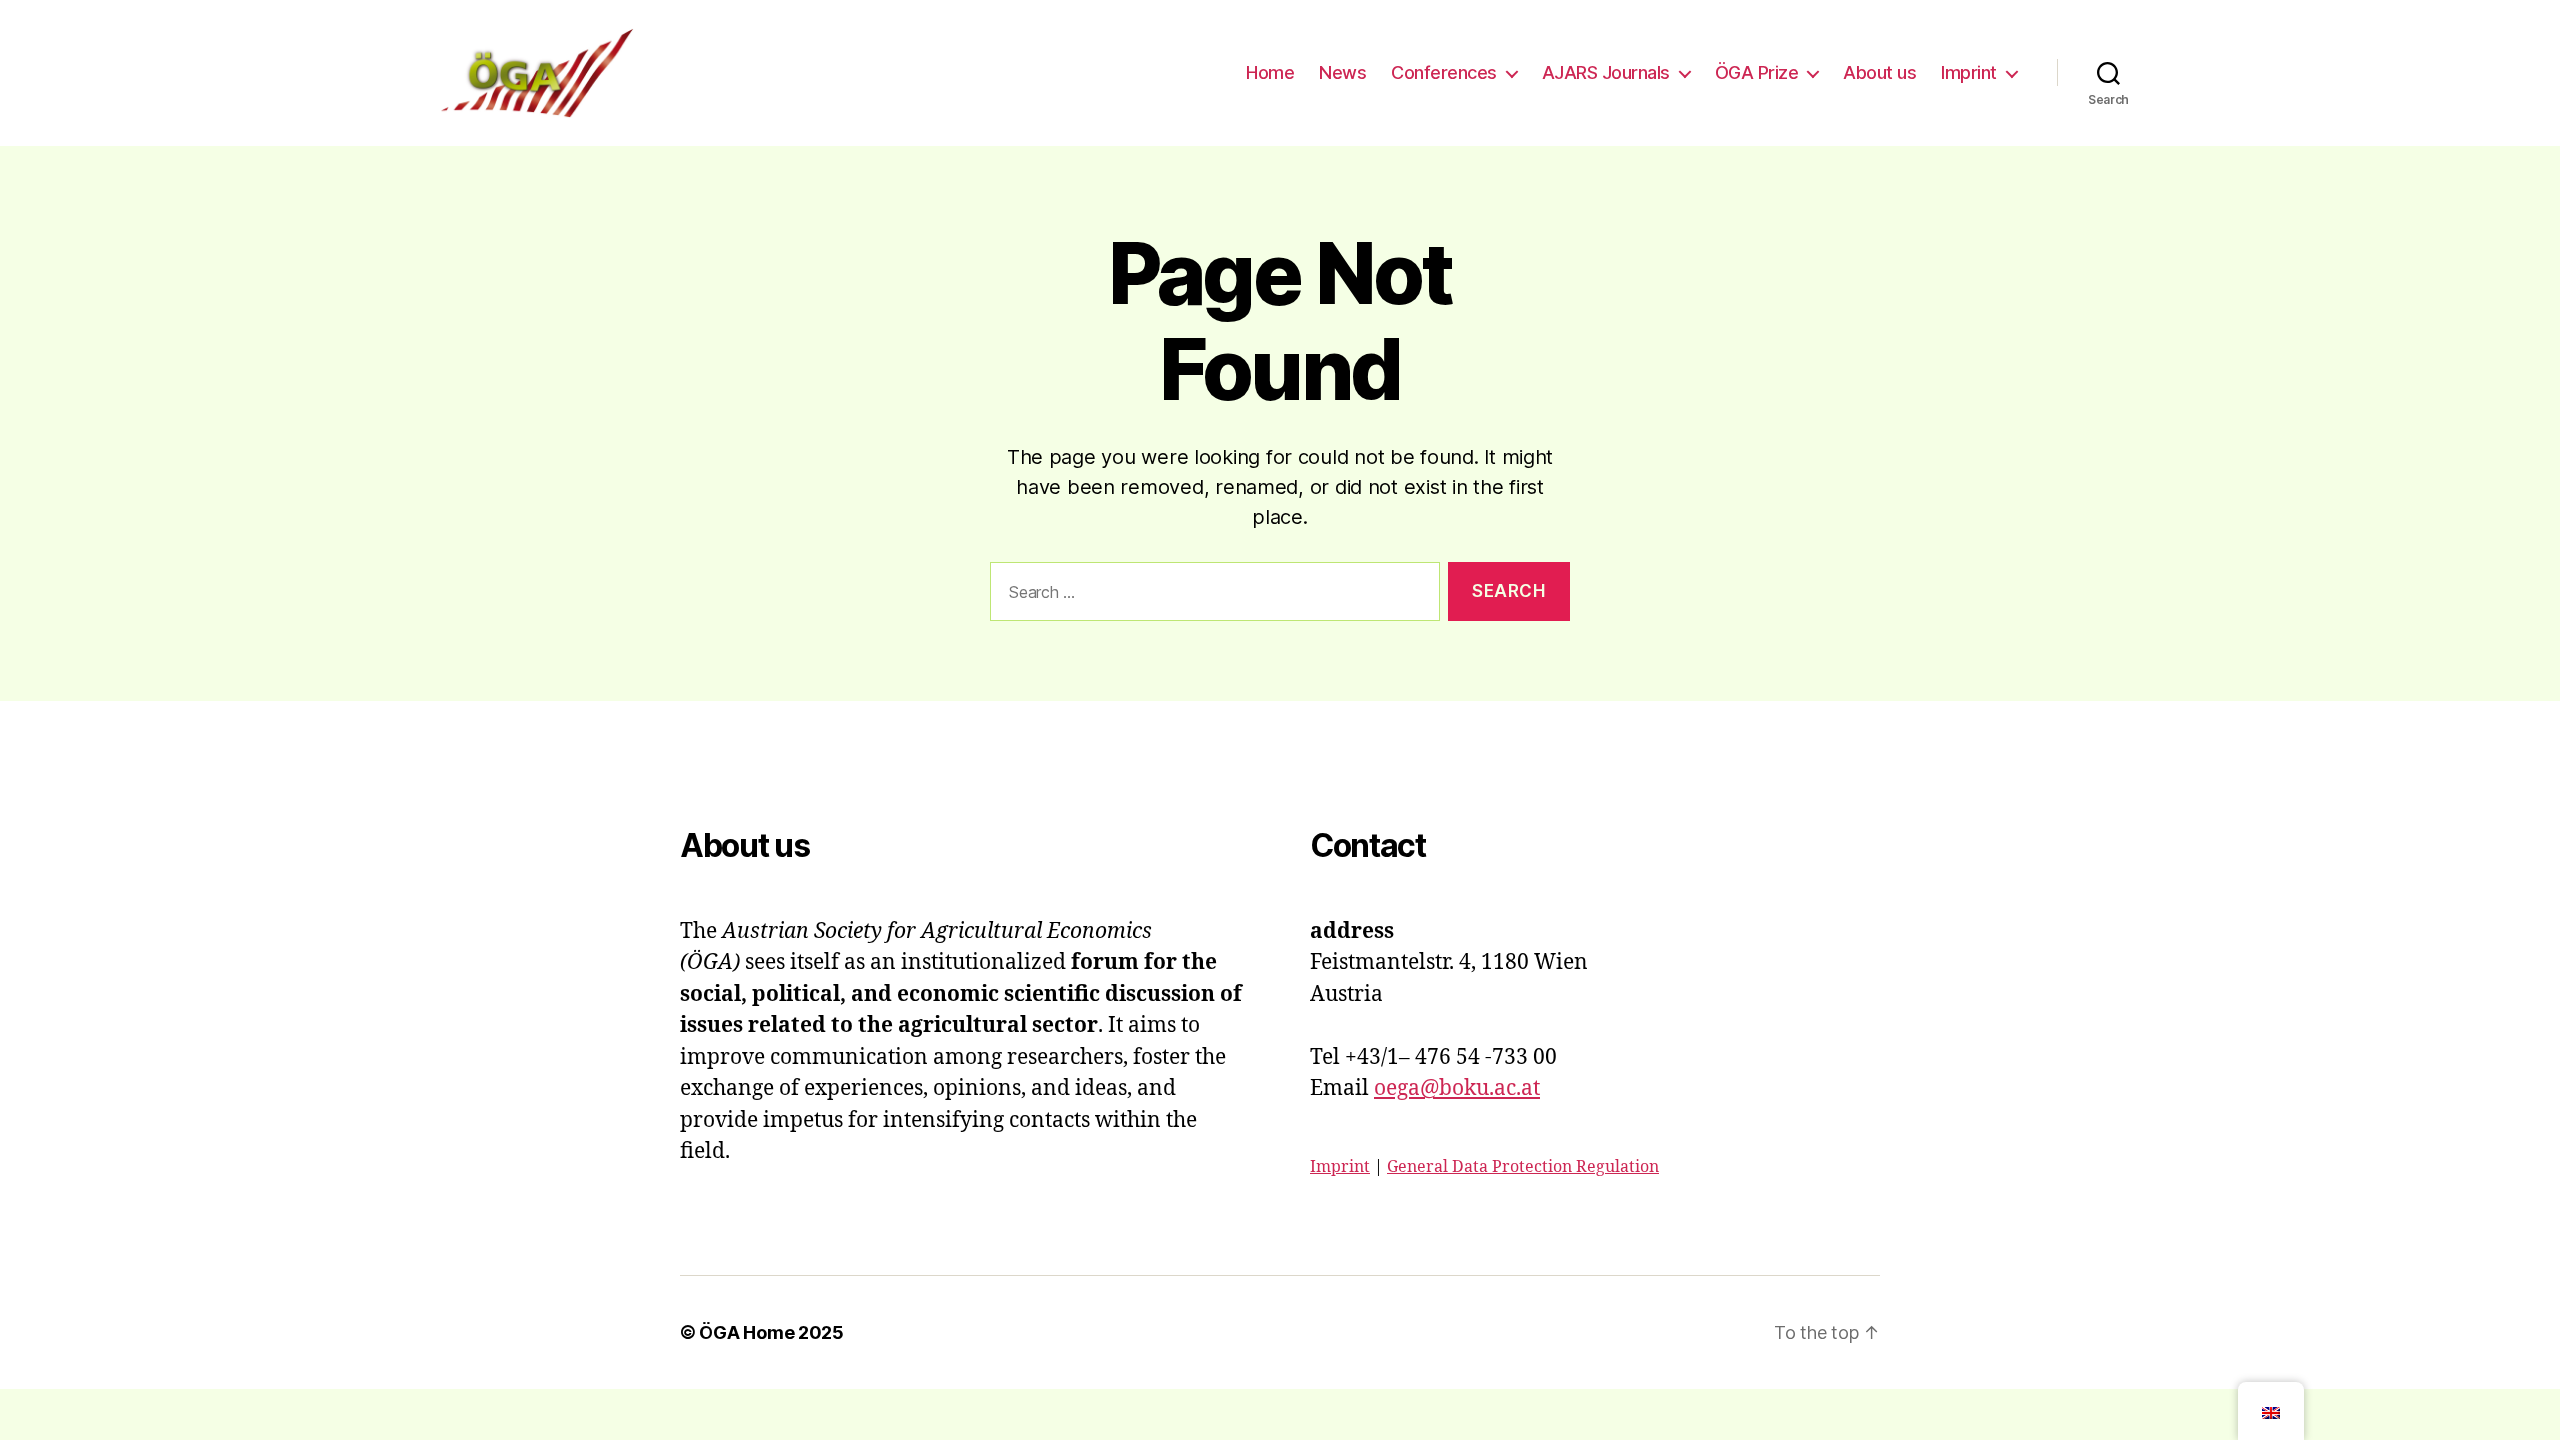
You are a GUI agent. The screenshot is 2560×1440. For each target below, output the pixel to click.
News (1342, 72)
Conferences (1444, 72)
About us (1879, 72)
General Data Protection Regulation (1523, 1167)
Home (1270, 72)
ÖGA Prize (1757, 72)
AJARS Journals (1606, 72)
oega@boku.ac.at (1457, 1088)
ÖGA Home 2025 (771, 1332)
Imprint (1969, 72)
